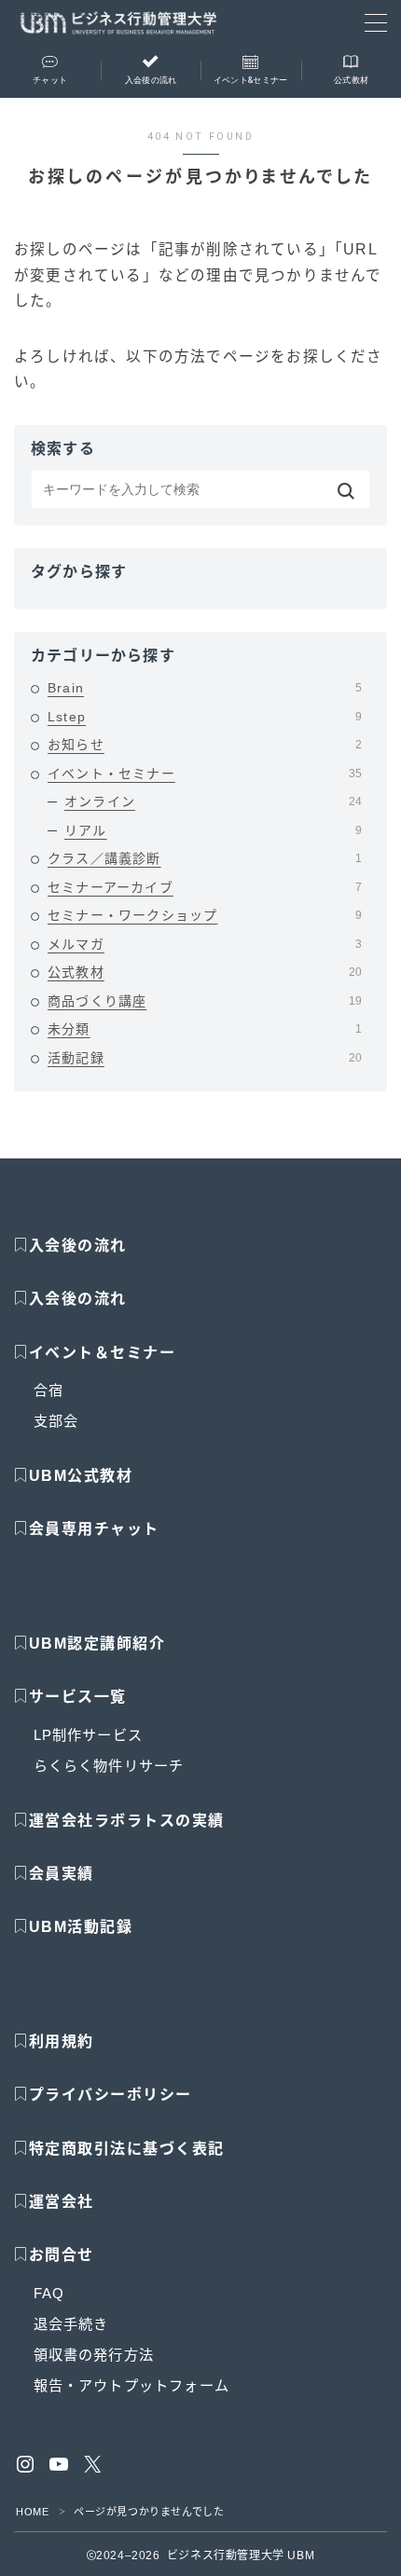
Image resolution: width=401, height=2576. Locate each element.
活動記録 (205, 1058)
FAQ (49, 2293)
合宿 (48, 1390)
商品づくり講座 (205, 1001)
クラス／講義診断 (205, 858)
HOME (32, 2512)
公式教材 (205, 972)
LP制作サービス (89, 1735)
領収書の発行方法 (94, 2355)
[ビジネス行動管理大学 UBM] (118, 23)
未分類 (205, 1029)
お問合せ (62, 2255)
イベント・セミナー (205, 774)
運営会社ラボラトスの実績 (127, 1821)
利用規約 (62, 2042)
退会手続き (71, 2324)
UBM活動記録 (81, 1927)
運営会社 (62, 2202)
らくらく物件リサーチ (109, 1766)
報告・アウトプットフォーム (132, 2385)
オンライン (213, 802)
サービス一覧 (78, 1697)
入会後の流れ (78, 1246)
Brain (205, 688)
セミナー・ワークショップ (205, 915)
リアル (213, 830)
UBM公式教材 (81, 1476)
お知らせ (205, 745)
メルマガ (205, 944)
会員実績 (62, 1874)
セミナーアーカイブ (205, 887)
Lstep (205, 717)
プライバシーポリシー (111, 2095)
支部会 (56, 1421)
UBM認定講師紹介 (97, 1644)
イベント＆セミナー (103, 1353)
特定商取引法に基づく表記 (127, 2149)
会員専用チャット (94, 1529)
